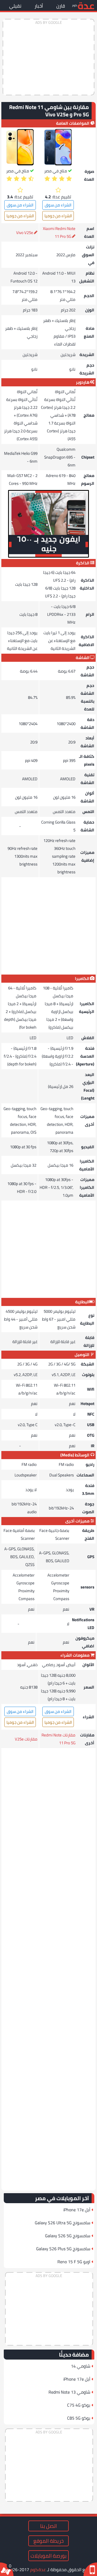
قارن (61, 6)
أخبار (39, 6)
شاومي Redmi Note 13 (69, 2392)
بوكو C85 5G (79, 2418)
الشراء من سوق (58, 205)
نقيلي (15, 6)
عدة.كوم (38, 2570)
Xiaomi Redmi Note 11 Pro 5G (59, 232)
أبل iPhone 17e (77, 2210)
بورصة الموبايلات (48, 2556)
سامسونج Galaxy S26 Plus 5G (63, 2249)
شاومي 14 (81, 2366)
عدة (86, 5)
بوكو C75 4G (79, 2405)
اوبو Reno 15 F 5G (74, 2262)
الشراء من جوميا (58, 216)
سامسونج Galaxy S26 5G (68, 2236)
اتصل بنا (48, 2526)
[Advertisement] (48, 57)
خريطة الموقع (48, 2541)
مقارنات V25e (26, 1739)
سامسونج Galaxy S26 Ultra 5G (63, 2223)
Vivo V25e (25, 233)
